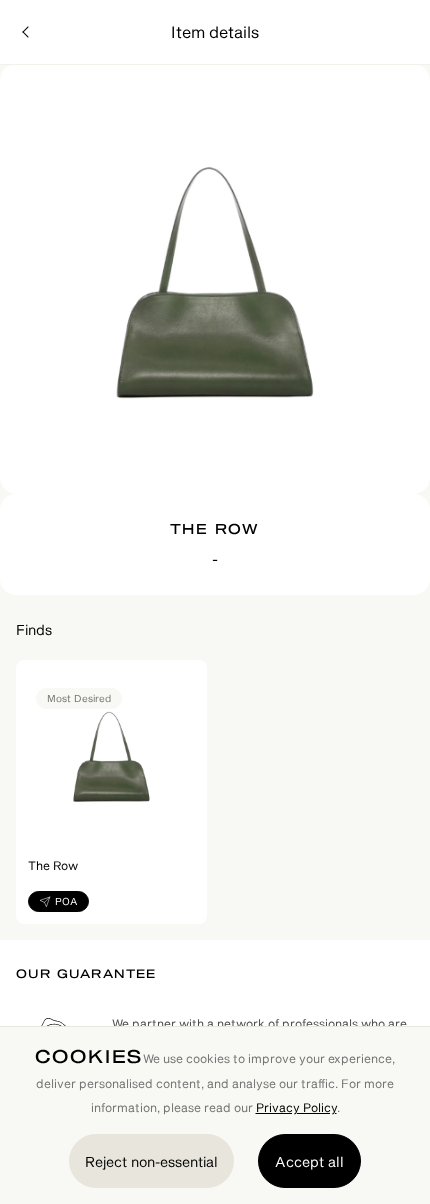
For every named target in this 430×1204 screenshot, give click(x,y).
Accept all (309, 1161)
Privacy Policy (296, 1107)
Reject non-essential (151, 1161)
